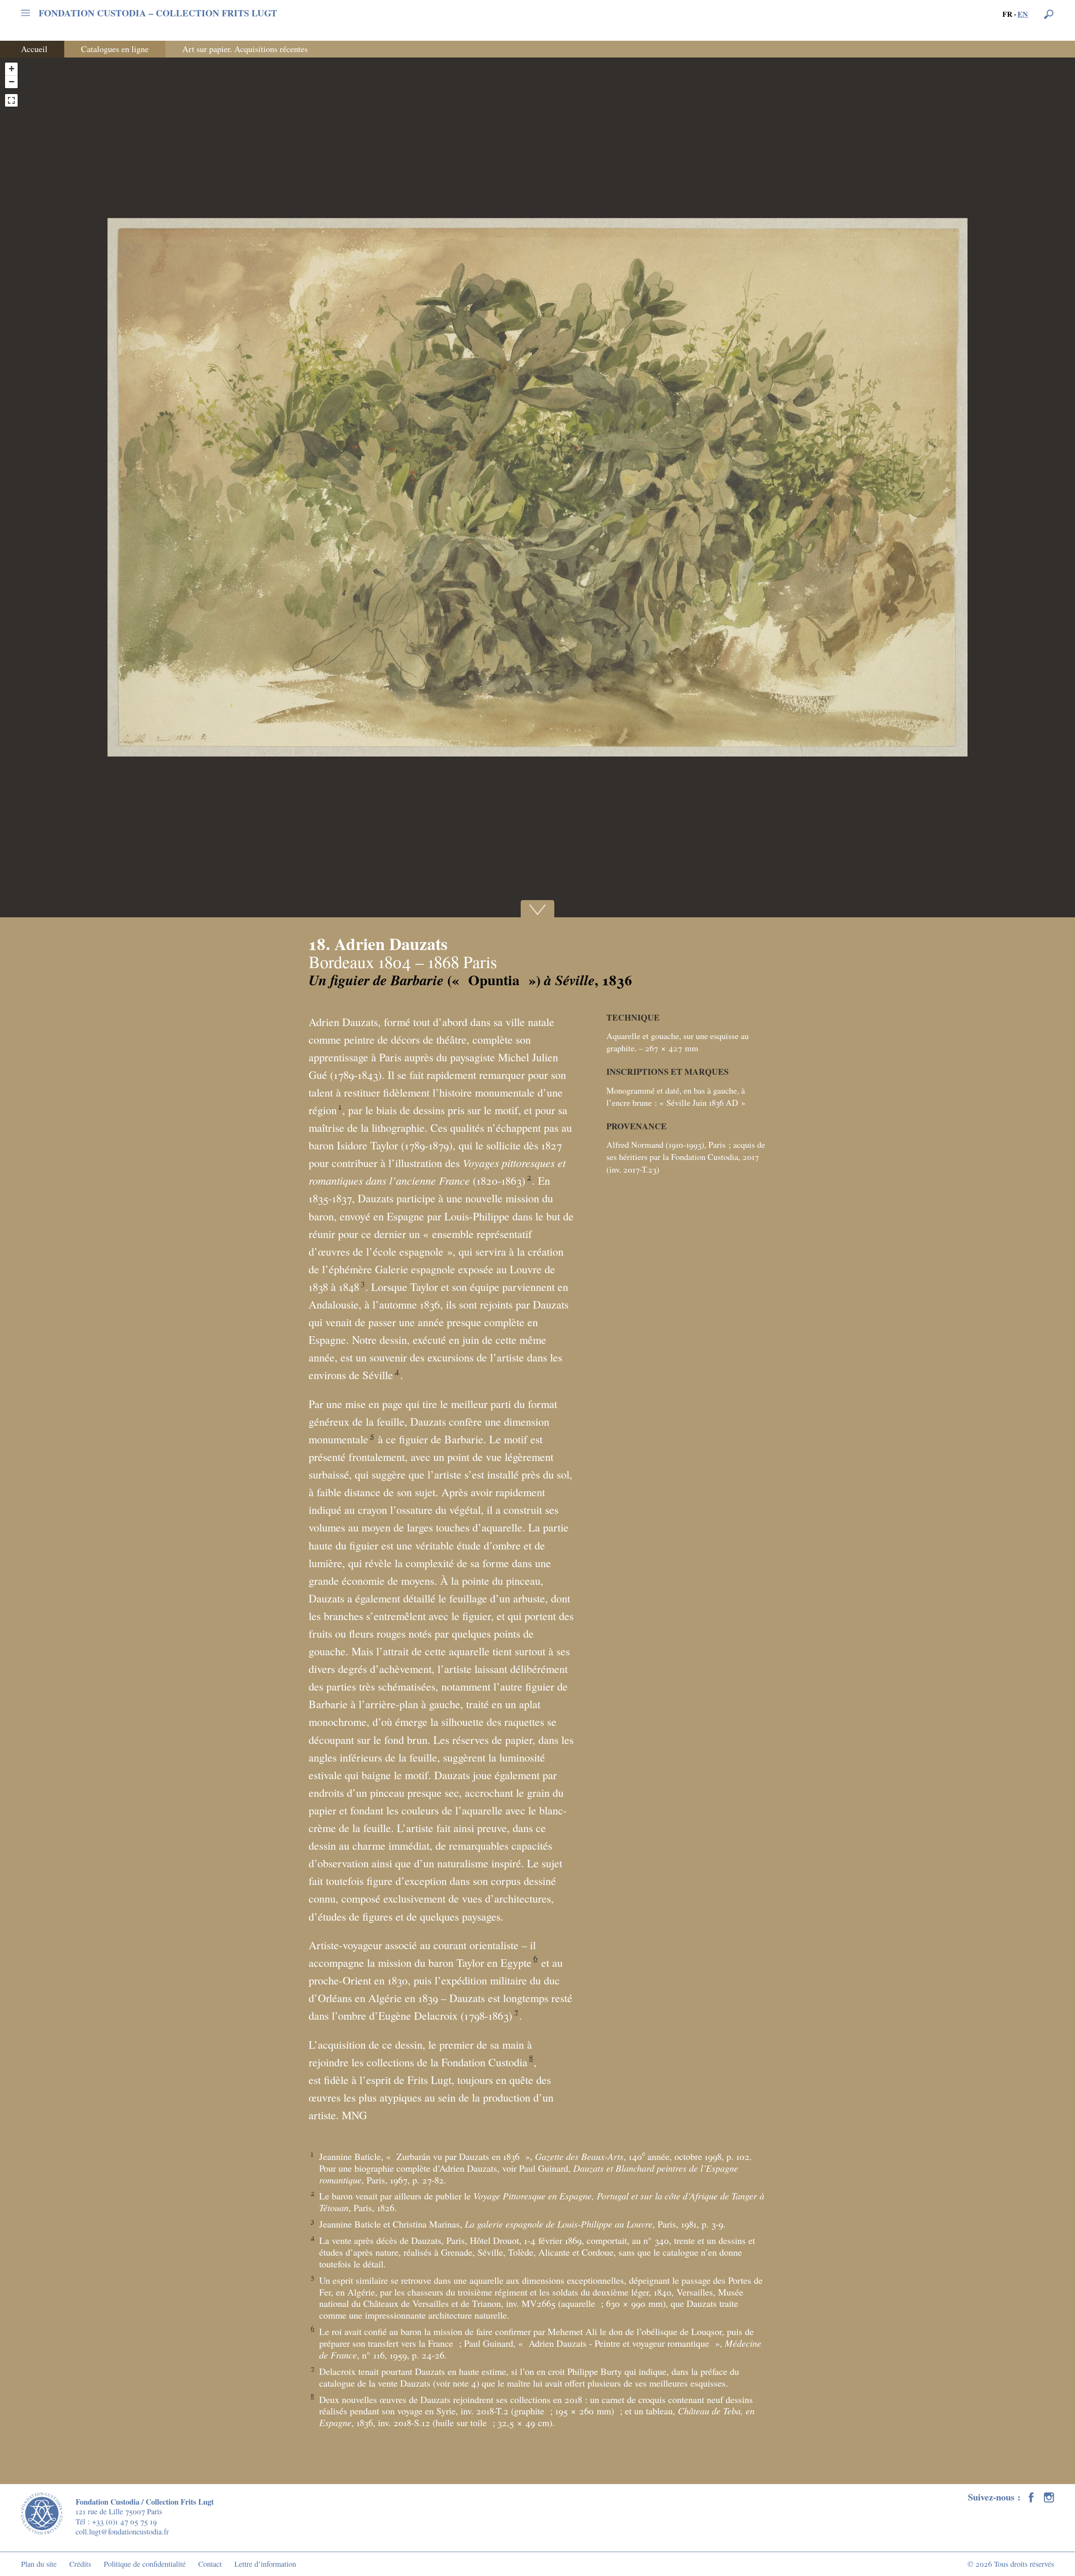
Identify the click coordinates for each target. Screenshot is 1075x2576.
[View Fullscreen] (11, 100)
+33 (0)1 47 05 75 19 (124, 2521)
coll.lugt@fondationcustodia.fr (122, 2531)
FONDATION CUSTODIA (158, 13)
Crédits (80, 2564)
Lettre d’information (265, 2564)
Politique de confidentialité (145, 2564)
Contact (210, 2564)
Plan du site (39, 2564)
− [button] (12, 82)
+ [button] (12, 69)
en (1023, 14)
